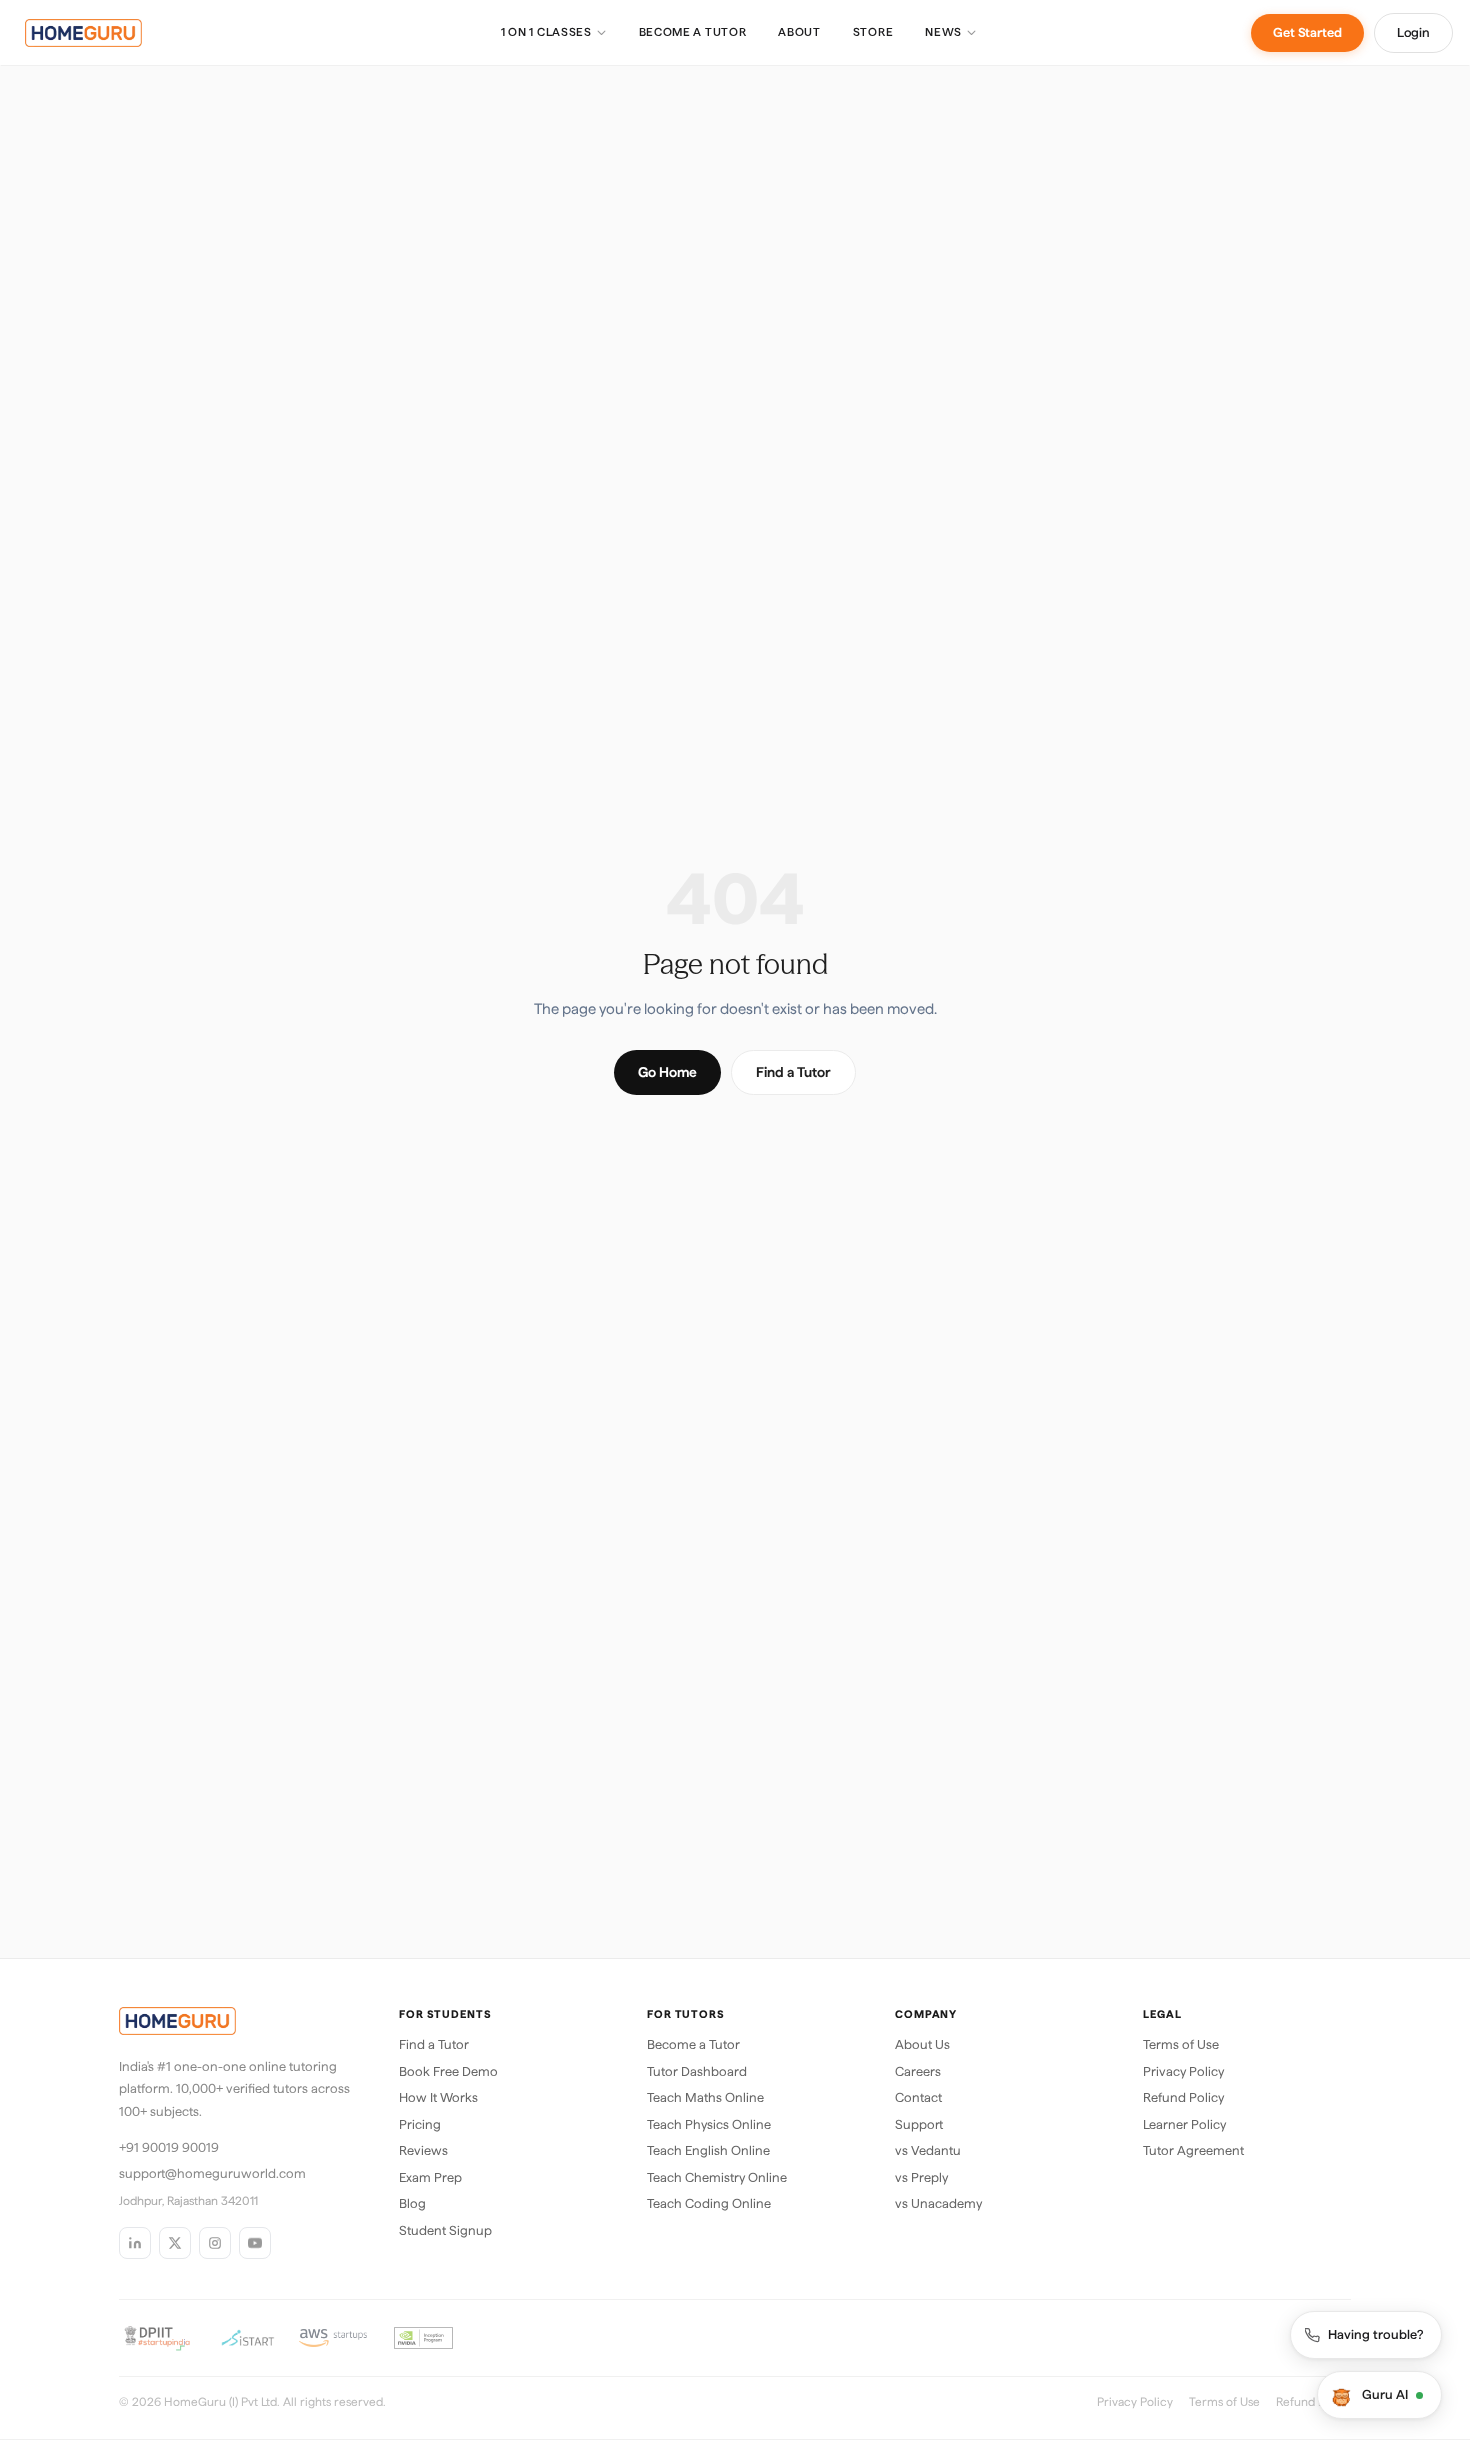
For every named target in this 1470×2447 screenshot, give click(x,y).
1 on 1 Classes (546, 32)
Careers (918, 2071)
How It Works (438, 2097)
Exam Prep (430, 2177)
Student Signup (445, 2230)
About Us (922, 2044)
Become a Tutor (693, 32)
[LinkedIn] (135, 2243)
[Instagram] (215, 2243)
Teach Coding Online (709, 2203)
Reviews (423, 2150)
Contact (918, 2097)
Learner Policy (1184, 2124)
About (799, 32)
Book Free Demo (448, 2071)
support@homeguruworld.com (212, 2173)
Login (1413, 32)
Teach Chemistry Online (717, 2177)
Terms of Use (1181, 2044)
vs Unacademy (938, 2203)
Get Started (1307, 32)
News (943, 32)
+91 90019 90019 (169, 2147)
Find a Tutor (793, 1072)
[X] (175, 2243)
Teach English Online (708, 2150)
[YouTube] (255, 2243)
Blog (412, 2203)
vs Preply (921, 2177)
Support (919, 2124)
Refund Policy (1183, 2097)
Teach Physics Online (709, 2124)
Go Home (667, 1072)
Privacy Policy (1183, 2071)
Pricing (420, 2124)
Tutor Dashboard (697, 2071)
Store (873, 32)
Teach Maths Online (705, 2097)
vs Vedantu (928, 2150)
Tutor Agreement (1193, 2150)
